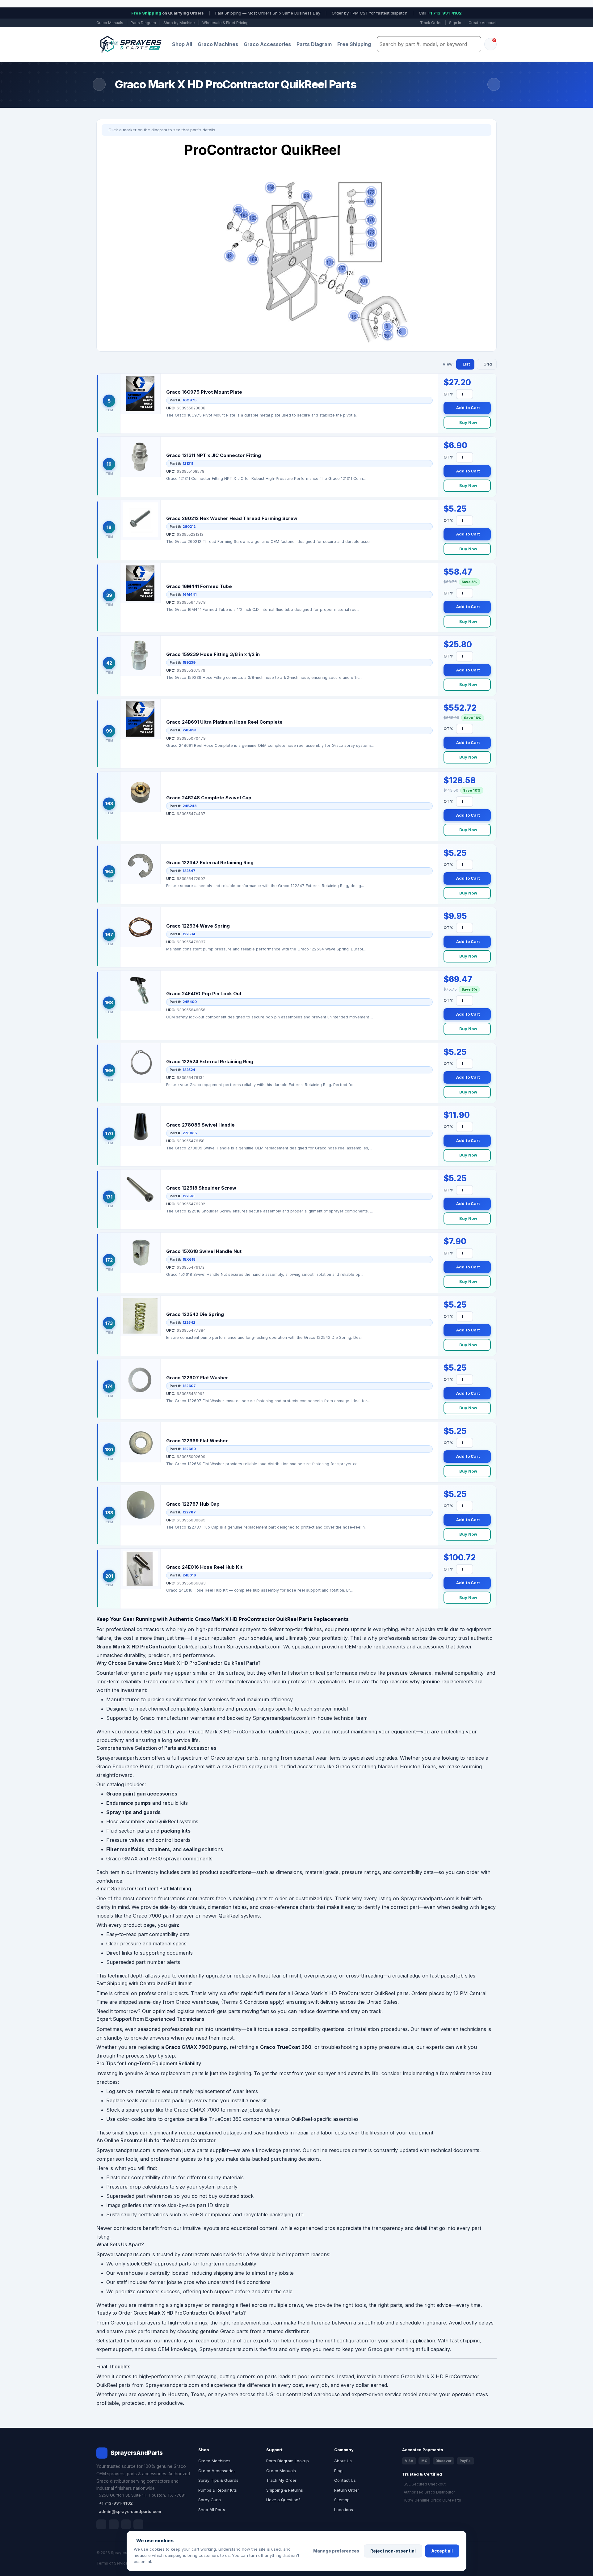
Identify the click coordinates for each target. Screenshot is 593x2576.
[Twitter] (126, 2524)
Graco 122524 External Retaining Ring (210, 1062)
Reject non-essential (393, 2551)
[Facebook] (101, 2524)
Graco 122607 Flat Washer (197, 1378)
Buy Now (468, 422)
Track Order (431, 23)
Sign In (455, 23)
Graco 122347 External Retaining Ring (210, 863)
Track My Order (281, 2480)
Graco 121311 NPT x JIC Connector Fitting (214, 455)
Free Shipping (354, 44)
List (466, 364)
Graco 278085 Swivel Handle (200, 1125)
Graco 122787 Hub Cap (193, 1504)
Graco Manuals (110, 23)
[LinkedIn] (114, 2524)
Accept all (442, 2551)
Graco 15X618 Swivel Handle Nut (204, 1251)
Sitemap (342, 2500)
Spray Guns (210, 2500)
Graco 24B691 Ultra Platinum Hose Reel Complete (224, 722)
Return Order (347, 2490)
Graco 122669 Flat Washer (197, 1441)
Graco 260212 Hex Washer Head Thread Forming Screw (232, 518)
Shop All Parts (212, 2510)
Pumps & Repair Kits (218, 2490)
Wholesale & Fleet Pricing (225, 23)
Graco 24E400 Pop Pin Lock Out (204, 994)
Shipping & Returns (285, 2490)
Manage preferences (336, 2551)
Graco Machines (218, 44)
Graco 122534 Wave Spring (198, 926)
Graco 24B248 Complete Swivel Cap (209, 798)
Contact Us (345, 2480)
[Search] (475, 44)
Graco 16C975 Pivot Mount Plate (204, 392)
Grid (488, 364)
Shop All (182, 44)
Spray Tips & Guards (218, 2480)
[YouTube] (138, 2524)
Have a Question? (283, 2500)
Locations (344, 2510)
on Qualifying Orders (168, 13)
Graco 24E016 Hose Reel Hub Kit (204, 1567)
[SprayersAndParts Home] (130, 44)
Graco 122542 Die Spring (195, 1314)
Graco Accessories (267, 44)
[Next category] (494, 84)
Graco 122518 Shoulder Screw (201, 1188)
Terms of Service (112, 2563)
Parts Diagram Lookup (288, 2461)
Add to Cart (468, 408)
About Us (343, 2461)
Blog (338, 2471)
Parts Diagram (143, 23)
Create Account (483, 23)
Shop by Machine (179, 23)
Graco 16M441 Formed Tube (199, 586)
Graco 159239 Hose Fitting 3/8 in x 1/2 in (213, 654)
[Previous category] (99, 84)
